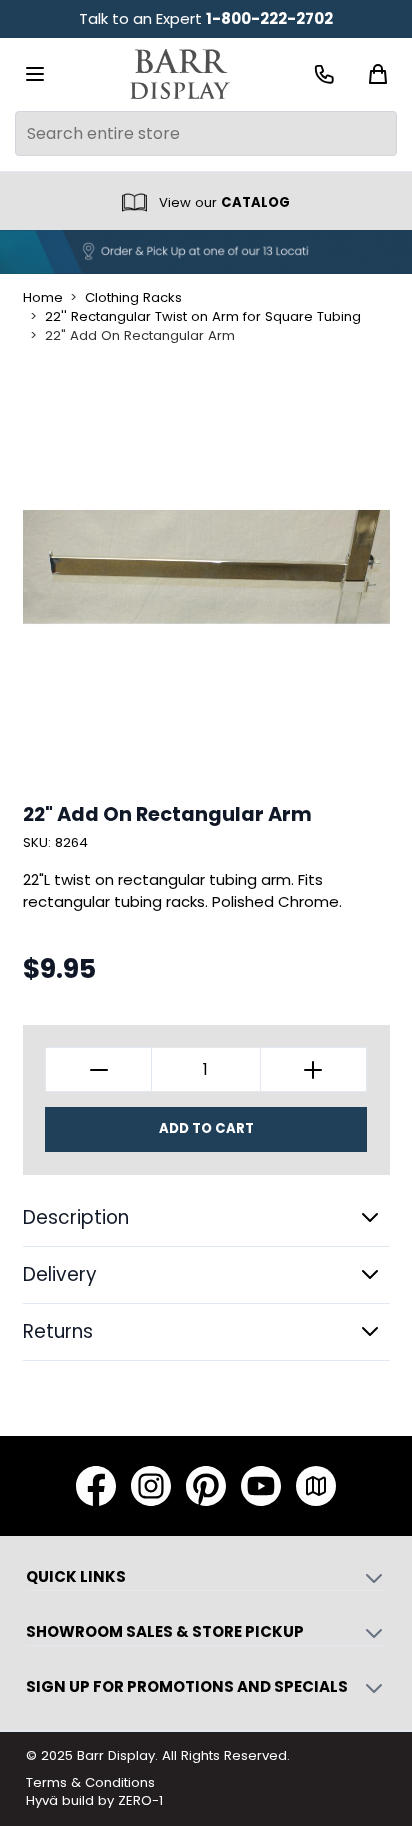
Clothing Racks (133, 298)
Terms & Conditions (90, 1782)
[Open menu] (35, 74)
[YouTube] (261, 1486)
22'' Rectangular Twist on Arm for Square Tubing (203, 317)
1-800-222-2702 (269, 18)
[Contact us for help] (324, 74)
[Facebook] (96, 1486)
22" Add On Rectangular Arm (140, 336)
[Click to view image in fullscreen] (206, 566)
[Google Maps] (316, 1486)
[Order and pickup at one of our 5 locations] (206, 252)
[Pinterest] (206, 1486)
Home (43, 298)
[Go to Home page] (180, 74)
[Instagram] (151, 1486)
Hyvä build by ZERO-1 (94, 1800)
